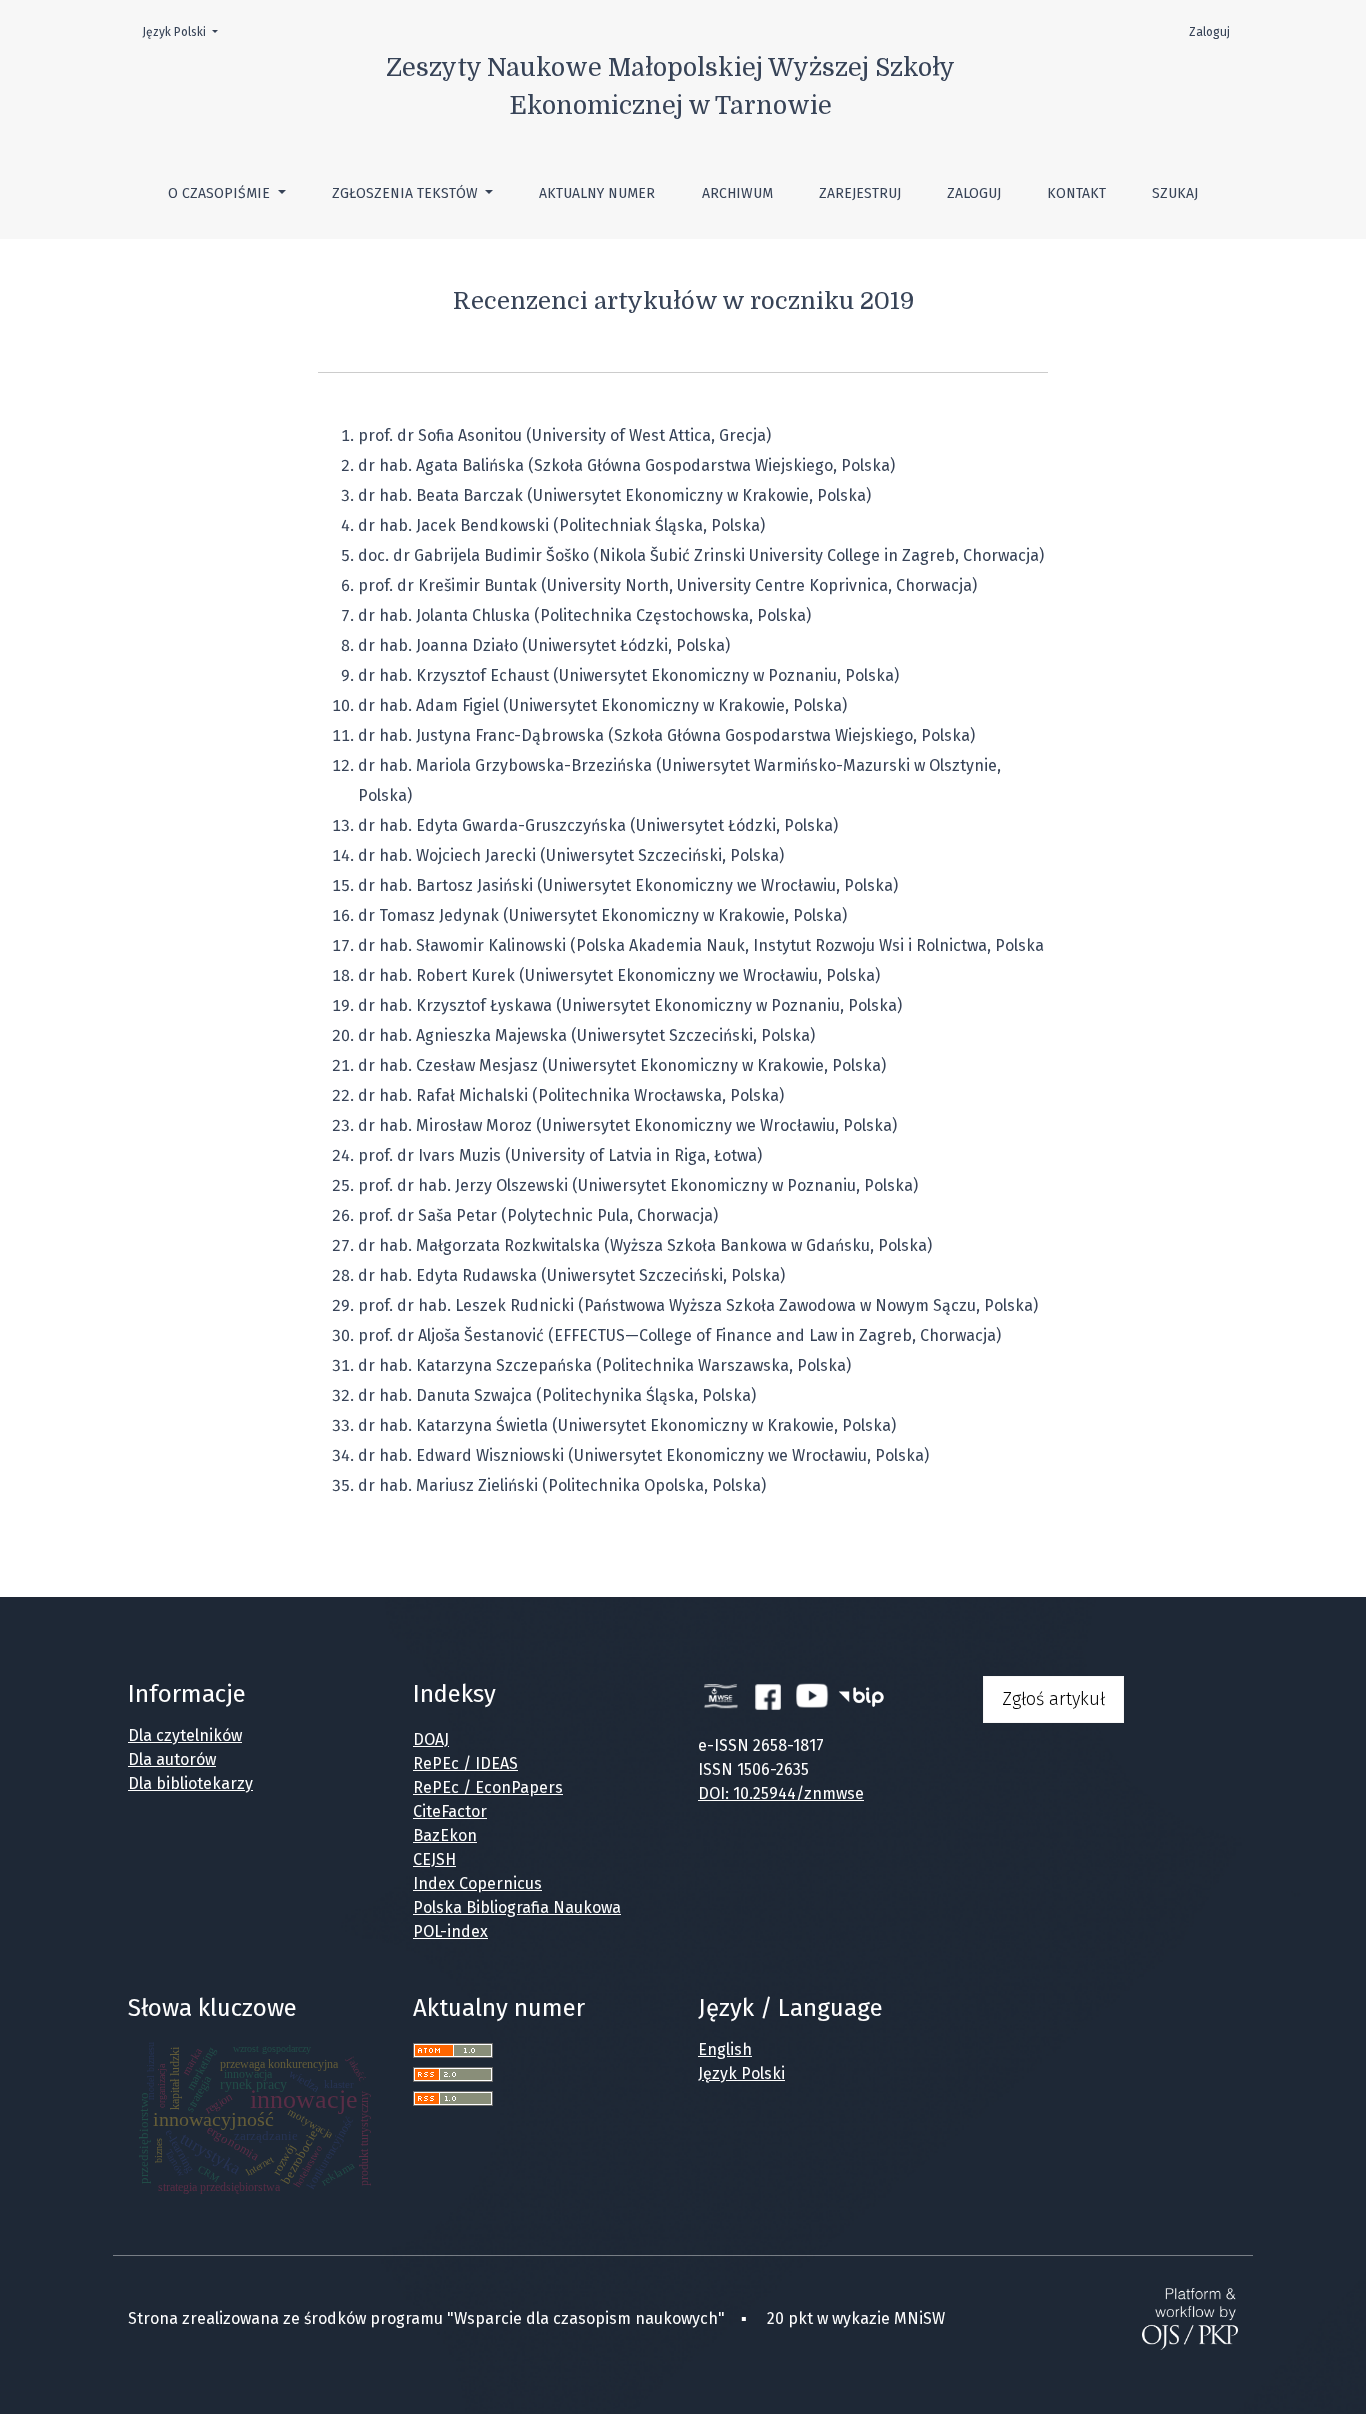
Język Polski (186, 31)
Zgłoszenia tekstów (407, 193)
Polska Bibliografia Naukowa (517, 1907)
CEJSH (434, 1859)
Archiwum (737, 193)
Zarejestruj (860, 193)
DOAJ (431, 1739)
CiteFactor (450, 1811)
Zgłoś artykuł (1053, 1699)
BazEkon (445, 1835)
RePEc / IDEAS (465, 1763)
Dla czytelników (185, 1735)
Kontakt (1076, 193)
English (725, 2049)
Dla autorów (172, 1759)
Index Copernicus (477, 1883)
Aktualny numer (597, 193)
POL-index (450, 1931)
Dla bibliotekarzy (190, 1783)
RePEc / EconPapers (488, 1787)
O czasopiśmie (221, 193)
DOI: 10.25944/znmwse (781, 1793)
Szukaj (1175, 193)
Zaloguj (974, 193)
